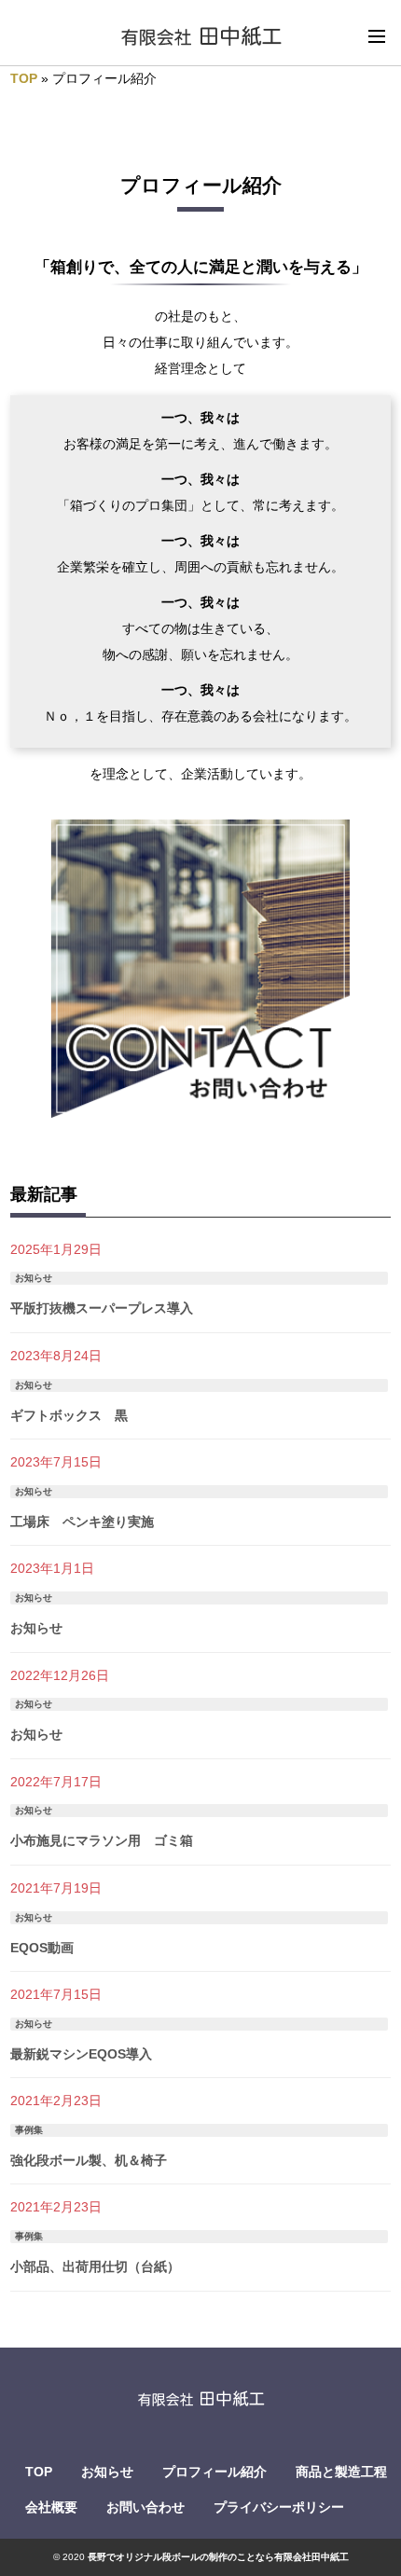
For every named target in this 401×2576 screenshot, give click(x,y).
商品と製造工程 (341, 2472)
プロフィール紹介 (214, 2472)
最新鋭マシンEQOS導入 (81, 2054)
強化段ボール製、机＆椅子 (89, 2160)
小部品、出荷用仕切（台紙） (95, 2266)
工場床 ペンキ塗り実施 (82, 1522)
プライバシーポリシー (279, 2507)
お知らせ (34, 1278)
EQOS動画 (42, 1948)
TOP (24, 78)
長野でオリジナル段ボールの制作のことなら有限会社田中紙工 (218, 2557)
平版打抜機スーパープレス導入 (102, 1308)
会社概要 (51, 2507)
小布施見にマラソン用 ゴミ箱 (102, 1840)
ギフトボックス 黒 (69, 1415)
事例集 (29, 2130)
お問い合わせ (145, 2507)
